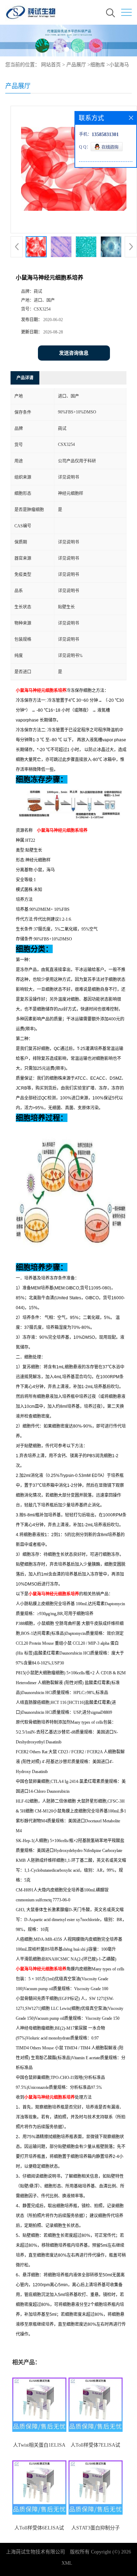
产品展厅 (76, 65)
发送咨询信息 (74, 353)
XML (67, 2563)
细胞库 (98, 65)
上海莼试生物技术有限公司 (35, 2552)
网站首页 (51, 65)
